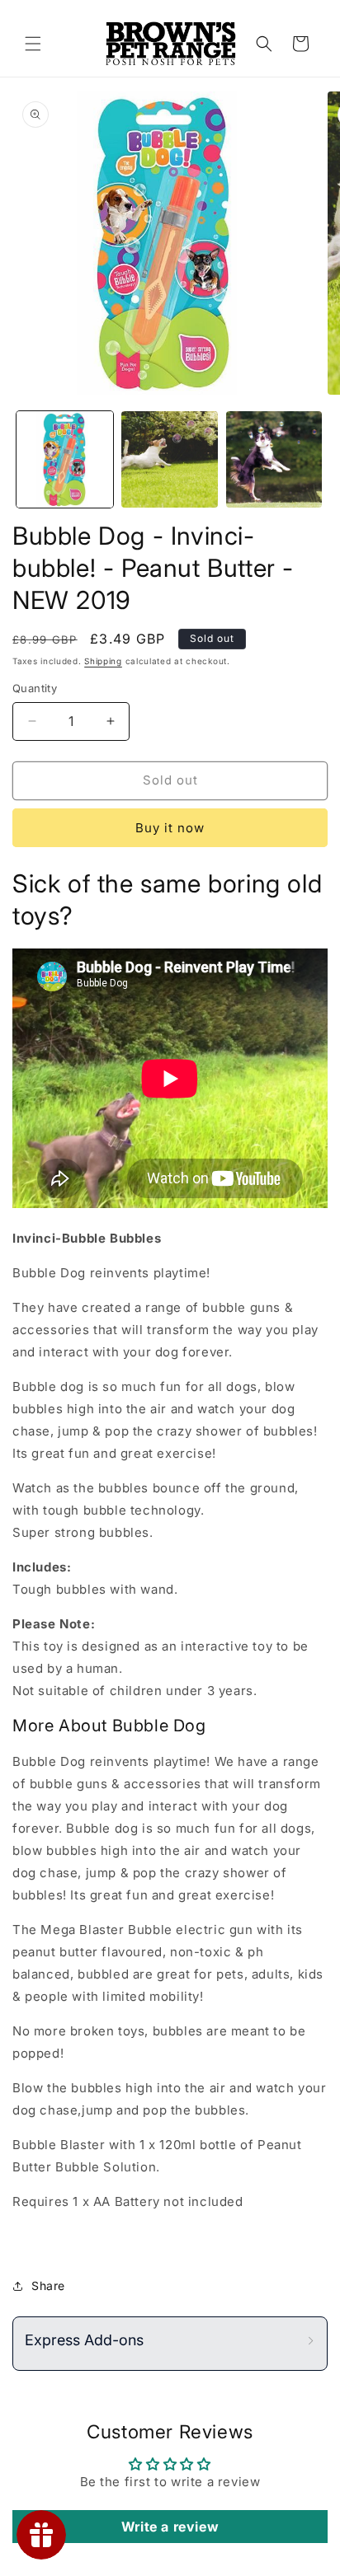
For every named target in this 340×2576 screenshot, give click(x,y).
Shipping (103, 661)
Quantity (35, 688)
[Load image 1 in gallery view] (65, 459)
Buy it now (170, 828)
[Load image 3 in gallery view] (274, 459)
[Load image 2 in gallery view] (170, 459)
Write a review (170, 2527)
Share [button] (48, 2286)
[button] (33, 44)
